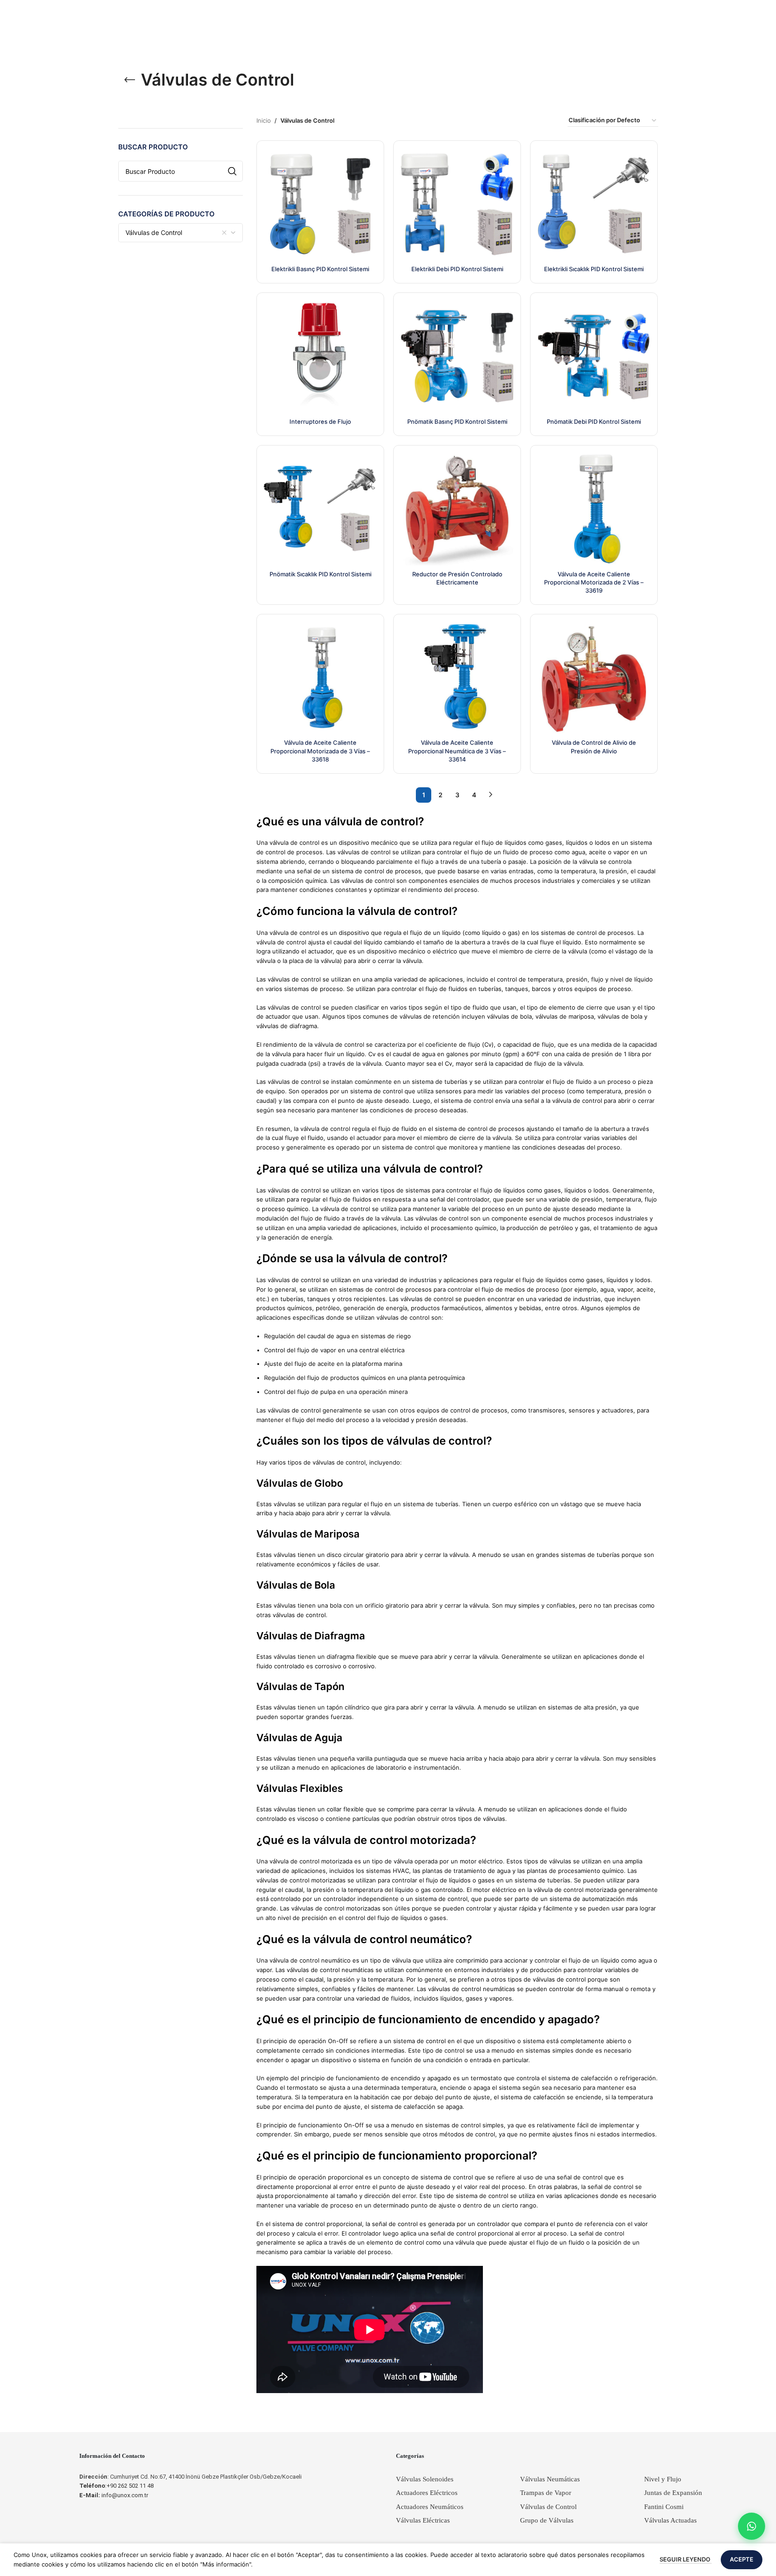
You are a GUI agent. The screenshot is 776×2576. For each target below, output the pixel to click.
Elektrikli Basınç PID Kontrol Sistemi (320, 269)
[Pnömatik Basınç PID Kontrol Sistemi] (457, 356)
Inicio (264, 120)
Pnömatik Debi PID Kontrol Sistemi (594, 421)
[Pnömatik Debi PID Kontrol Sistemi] (594, 356)
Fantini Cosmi (664, 2507)
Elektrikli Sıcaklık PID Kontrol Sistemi (594, 269)
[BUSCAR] (232, 171)
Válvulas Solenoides (425, 2479)
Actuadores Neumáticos (430, 2507)
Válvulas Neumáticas (550, 2479)
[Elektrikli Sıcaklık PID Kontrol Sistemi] (594, 204)
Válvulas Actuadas (670, 2520)
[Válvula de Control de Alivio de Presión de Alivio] (594, 678)
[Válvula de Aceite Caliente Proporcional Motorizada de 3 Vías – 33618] (320, 678)
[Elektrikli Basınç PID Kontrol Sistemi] (320, 204)
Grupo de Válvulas (547, 2520)
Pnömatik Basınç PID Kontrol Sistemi (457, 421)
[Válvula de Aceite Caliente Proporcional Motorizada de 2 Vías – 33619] (594, 509)
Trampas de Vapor (546, 2493)
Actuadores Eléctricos (427, 2493)
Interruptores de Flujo (320, 421)
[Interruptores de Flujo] (320, 356)
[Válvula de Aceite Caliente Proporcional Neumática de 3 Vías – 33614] (457, 678)
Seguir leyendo (686, 2559)
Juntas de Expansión (673, 2493)
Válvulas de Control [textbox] (154, 232)
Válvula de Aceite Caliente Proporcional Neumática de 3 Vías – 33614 (457, 751)
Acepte (742, 2559)
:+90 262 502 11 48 (116, 2486)
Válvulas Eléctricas (423, 2520)
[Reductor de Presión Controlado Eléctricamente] (457, 509)
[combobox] (181, 233)
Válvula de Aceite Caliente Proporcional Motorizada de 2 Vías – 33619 (594, 582)
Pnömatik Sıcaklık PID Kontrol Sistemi (321, 574)
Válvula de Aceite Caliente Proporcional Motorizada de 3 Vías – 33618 (320, 751)
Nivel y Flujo (663, 2479)
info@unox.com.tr (114, 2495)
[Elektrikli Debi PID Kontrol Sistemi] (457, 204)
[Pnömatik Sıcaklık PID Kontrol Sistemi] (320, 509)
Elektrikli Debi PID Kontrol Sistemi (457, 269)
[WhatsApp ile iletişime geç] (752, 2526)
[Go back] (130, 80)
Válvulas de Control (548, 2507)
